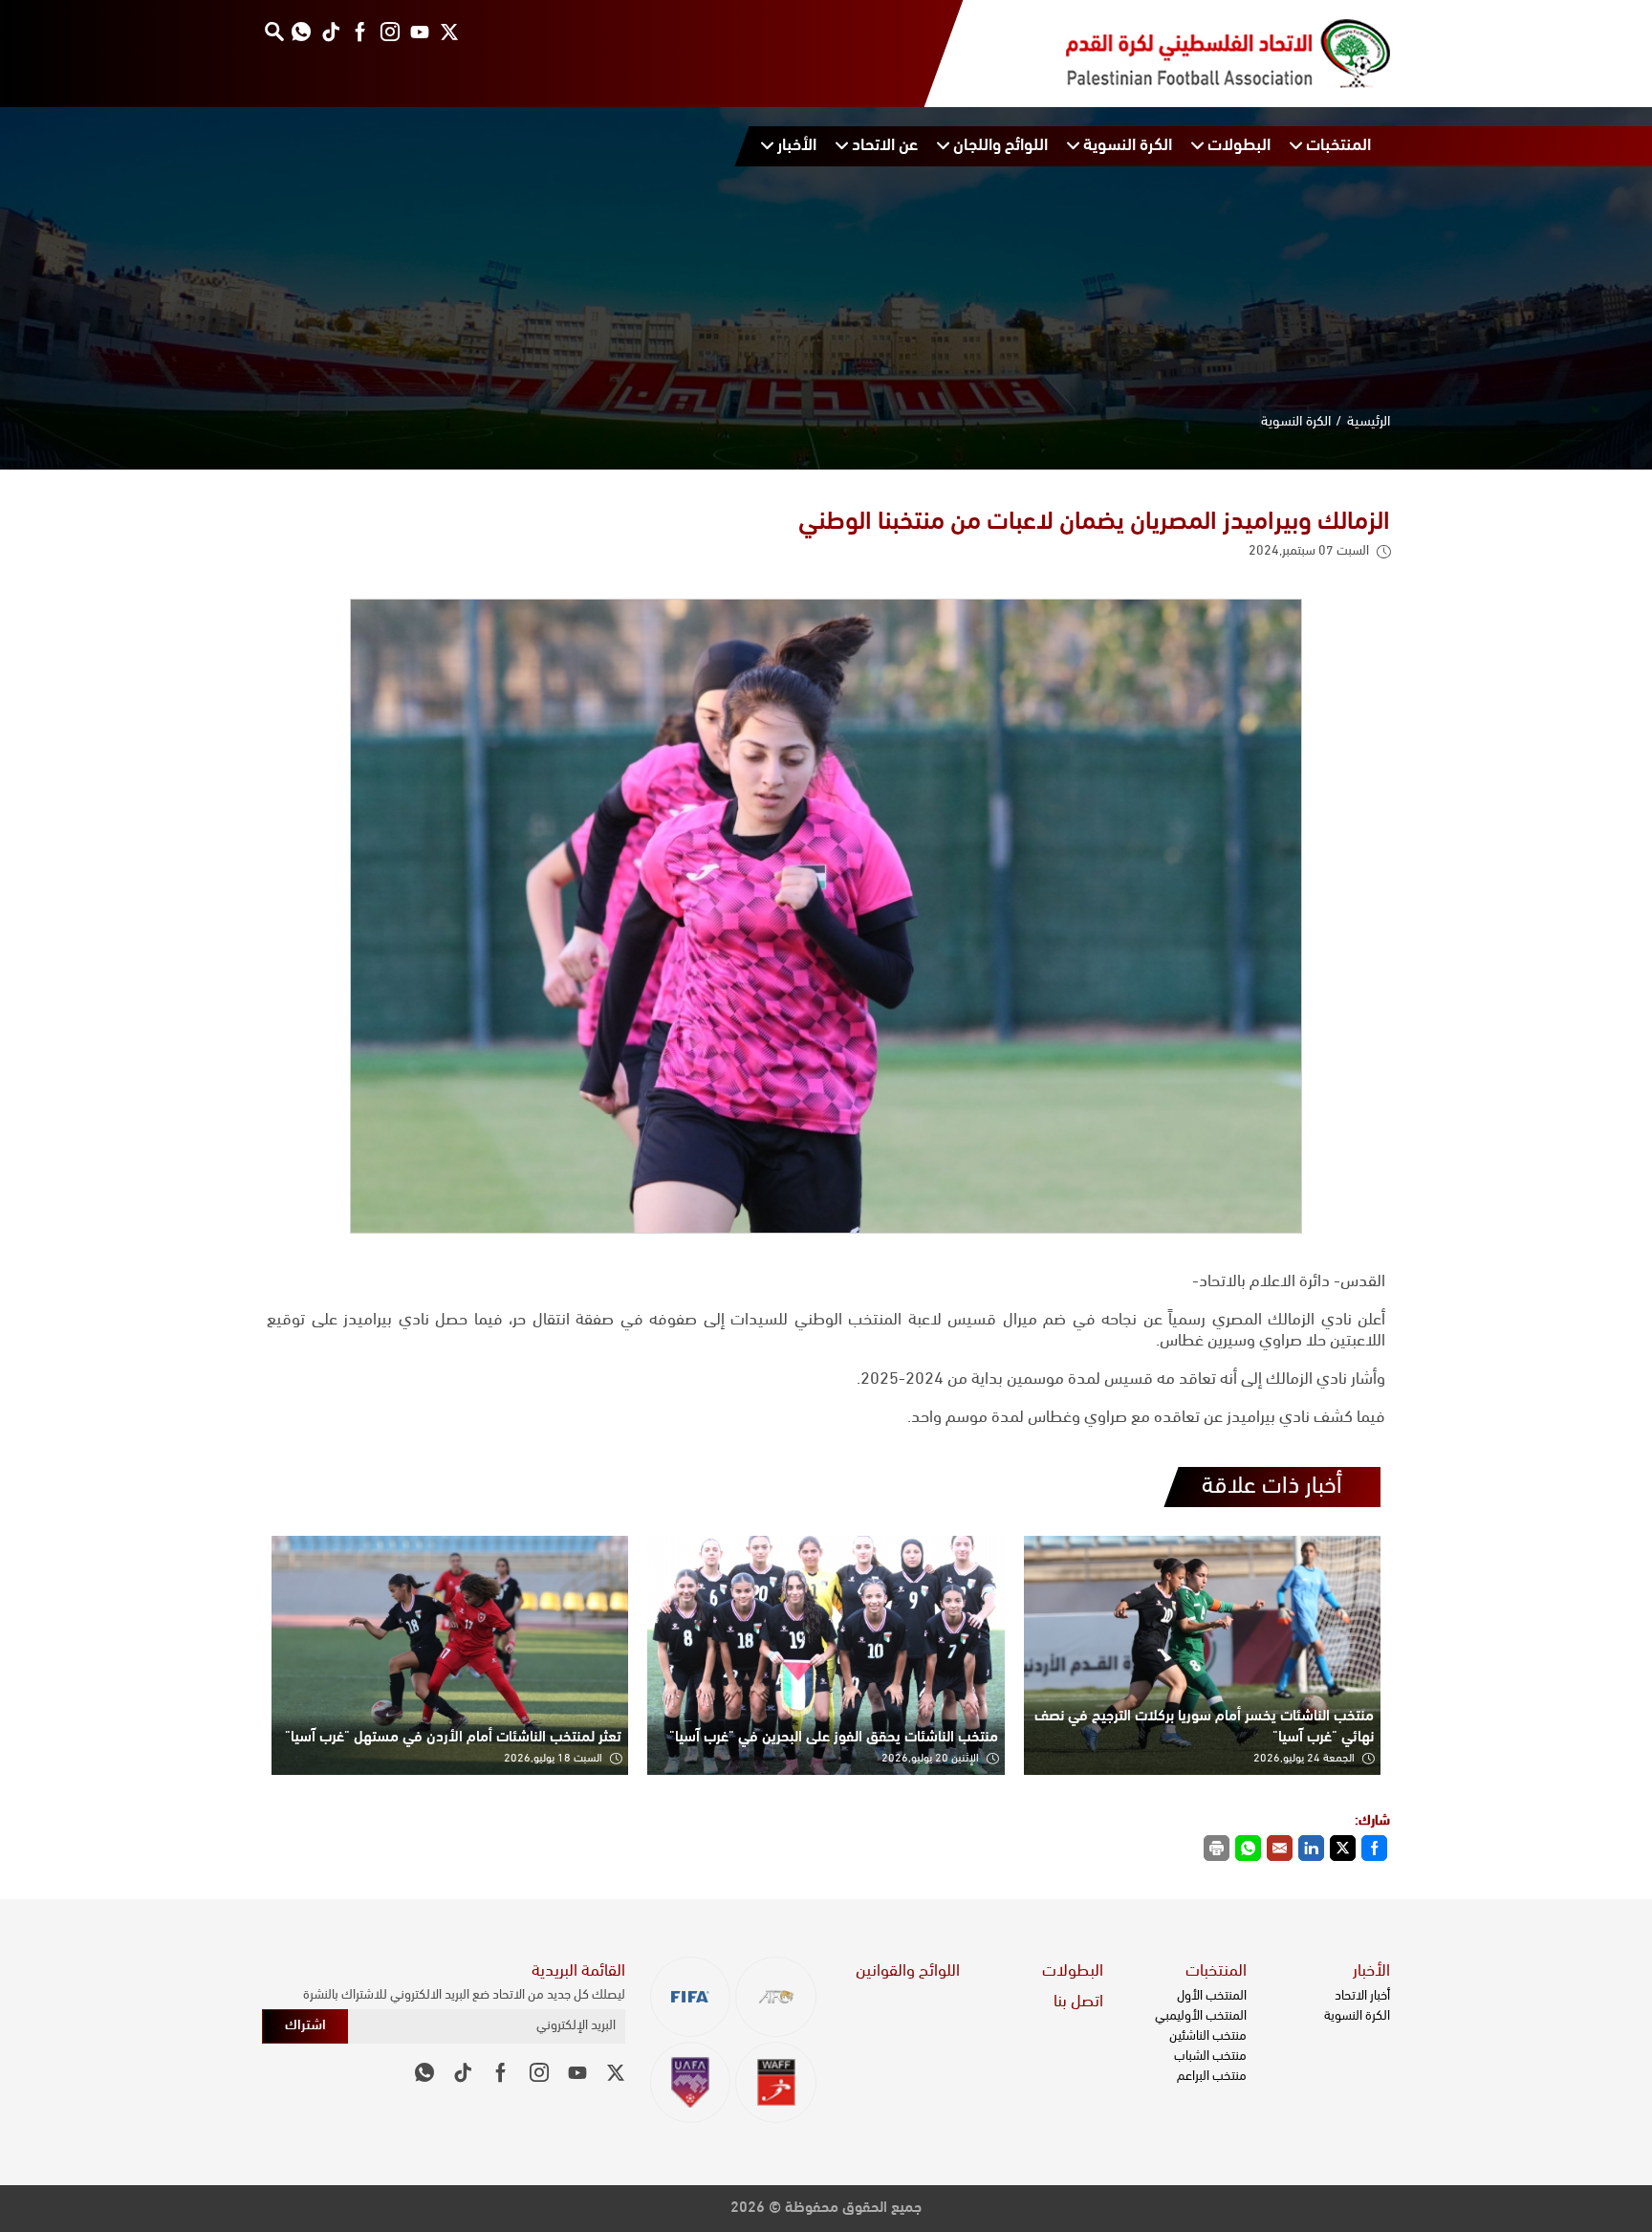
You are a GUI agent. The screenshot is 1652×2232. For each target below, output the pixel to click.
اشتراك (305, 2026)
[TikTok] (330, 31)
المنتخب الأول (1212, 1996)
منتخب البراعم (1212, 2077)
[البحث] (274, 31)
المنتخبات (1216, 1972)
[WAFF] (776, 2082)
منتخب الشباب (1210, 2057)
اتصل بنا (1078, 2002)
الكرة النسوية (1296, 422)
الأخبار (1371, 1972)
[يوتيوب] (419, 31)
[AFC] (776, 1997)
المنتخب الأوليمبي (1201, 2016)
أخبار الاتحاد (1362, 1996)
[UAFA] (691, 2082)
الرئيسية (1369, 422)
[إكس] (449, 31)
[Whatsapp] (301, 31)
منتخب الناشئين (1208, 2036)
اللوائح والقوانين (908, 1972)
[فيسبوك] (360, 31)
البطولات (1073, 1972)
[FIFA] (691, 1997)
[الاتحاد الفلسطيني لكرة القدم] (1209, 54)
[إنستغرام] (390, 31)
